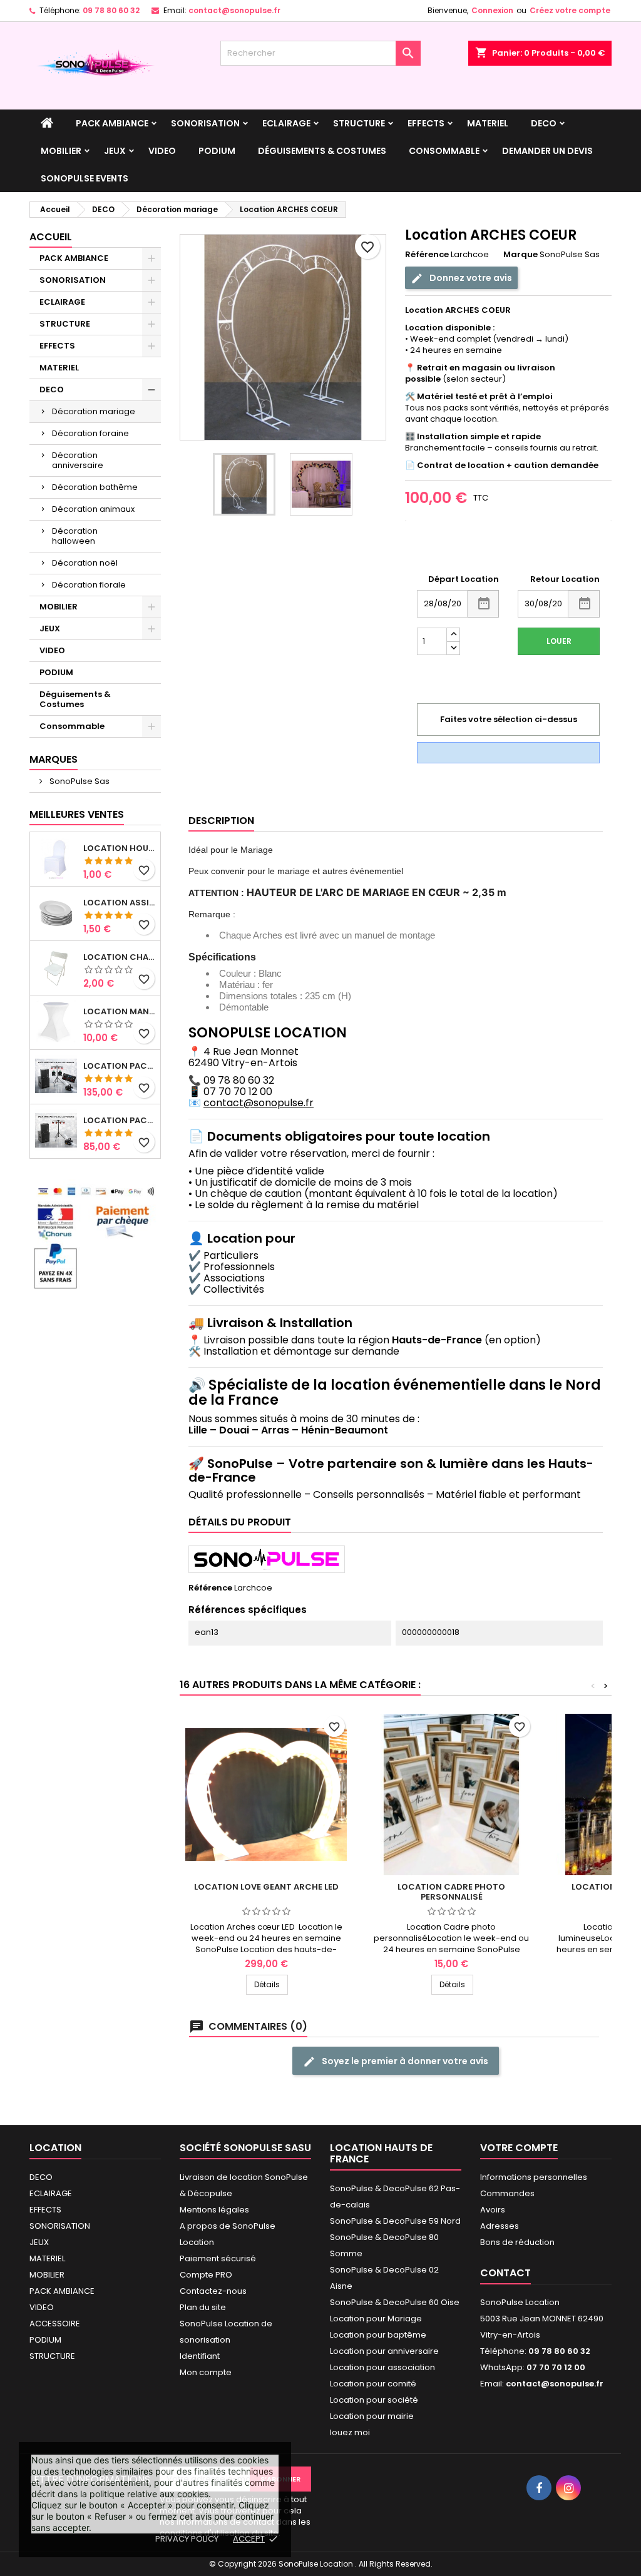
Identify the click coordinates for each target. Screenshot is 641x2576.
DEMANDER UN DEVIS (547, 151)
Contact (505, 2273)
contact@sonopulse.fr (234, 10)
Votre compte (519, 2148)
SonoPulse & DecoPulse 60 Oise (395, 2302)
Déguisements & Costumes (322, 151)
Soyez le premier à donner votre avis (404, 2061)
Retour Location (565, 579)
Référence (427, 255)
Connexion (492, 10)
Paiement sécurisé (218, 2258)
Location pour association (382, 2367)
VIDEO (162, 151)
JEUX (115, 151)
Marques (54, 759)
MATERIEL (488, 123)
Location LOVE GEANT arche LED (266, 1887)
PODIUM (217, 151)
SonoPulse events (85, 178)
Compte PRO (206, 2275)
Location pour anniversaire (384, 2351)
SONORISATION (205, 123)
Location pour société (374, 2400)
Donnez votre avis (470, 278)
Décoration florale (89, 585)
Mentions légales (214, 2210)
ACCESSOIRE (55, 2324)
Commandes (507, 2193)
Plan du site (203, 2307)
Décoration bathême (95, 487)
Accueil (51, 237)
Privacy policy (187, 2539)
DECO (544, 123)
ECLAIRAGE (286, 123)
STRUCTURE (359, 123)
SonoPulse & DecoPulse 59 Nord (395, 2221)
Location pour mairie (372, 2416)
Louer (559, 641)
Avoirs (493, 2210)
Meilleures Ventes (77, 814)
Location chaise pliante (119, 957)
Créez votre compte (570, 10)
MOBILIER (61, 151)
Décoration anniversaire (78, 460)
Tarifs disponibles (442, 550)
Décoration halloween (75, 536)
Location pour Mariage (376, 2319)
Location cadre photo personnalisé (451, 1892)
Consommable (444, 151)
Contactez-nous (213, 2291)
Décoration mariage (94, 411)
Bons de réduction (517, 2242)
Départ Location (464, 579)
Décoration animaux (93, 509)
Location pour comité (373, 2384)
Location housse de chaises (119, 848)
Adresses (500, 2226)
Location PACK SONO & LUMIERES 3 (119, 1066)
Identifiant (200, 2356)
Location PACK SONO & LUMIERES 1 (119, 1121)
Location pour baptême (378, 2335)
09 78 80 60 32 (111, 10)
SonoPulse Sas (79, 781)
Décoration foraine (90, 433)
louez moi (350, 2432)
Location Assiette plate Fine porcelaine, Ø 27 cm (119, 903)
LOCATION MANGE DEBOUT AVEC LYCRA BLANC (119, 1012)
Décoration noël (85, 563)
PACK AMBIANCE (112, 123)
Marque (520, 255)
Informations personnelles (534, 2177)
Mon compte (206, 2372)
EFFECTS (426, 123)
